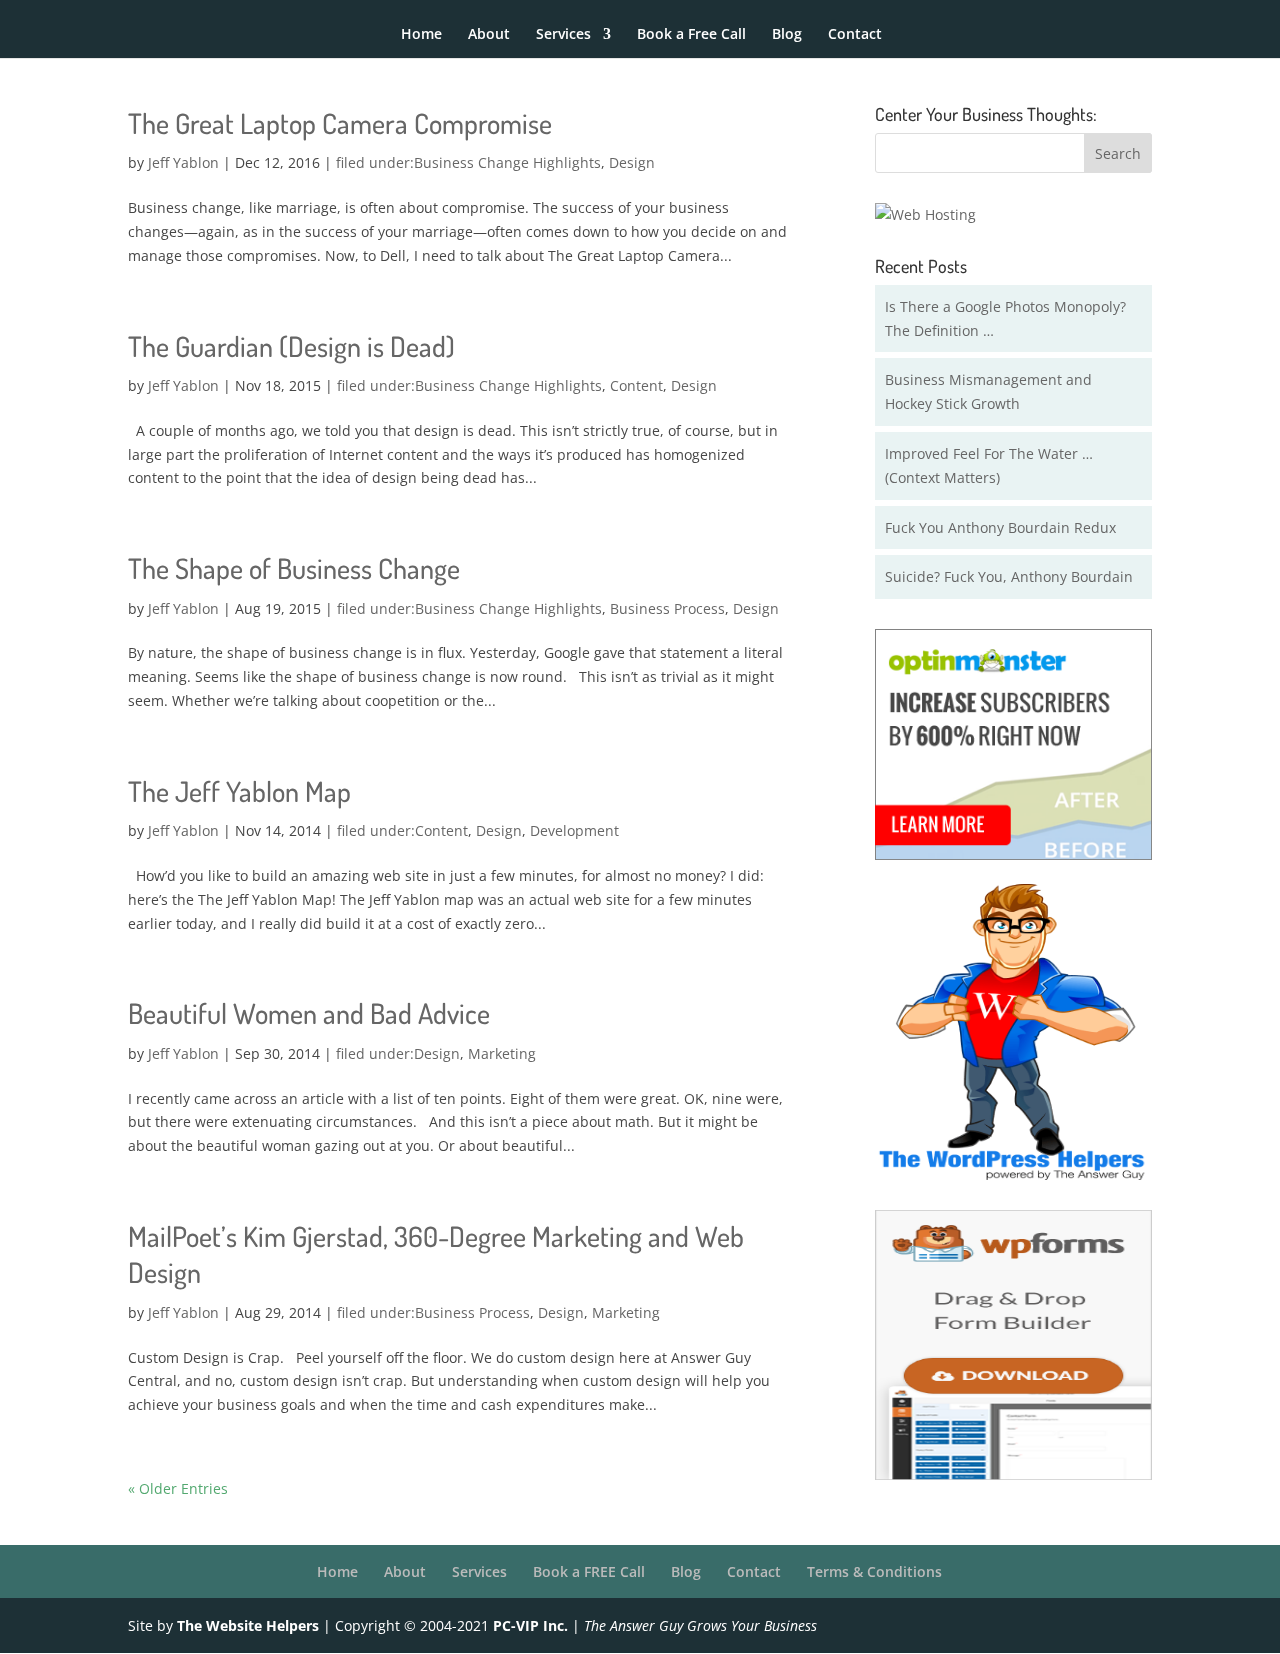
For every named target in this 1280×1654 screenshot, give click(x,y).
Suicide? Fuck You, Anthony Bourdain (1009, 576)
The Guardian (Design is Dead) (291, 346)
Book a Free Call (691, 35)
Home (421, 35)
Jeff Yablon (183, 162)
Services (563, 35)
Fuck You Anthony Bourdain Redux (1000, 527)
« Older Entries (178, 1488)
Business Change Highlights (507, 162)
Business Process (667, 608)
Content (636, 385)
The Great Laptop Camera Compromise (340, 123)
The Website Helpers (248, 1625)
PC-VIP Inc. (530, 1625)
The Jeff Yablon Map (239, 791)
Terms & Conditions (874, 1571)
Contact (855, 35)
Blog (787, 35)
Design (632, 162)
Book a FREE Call (589, 1571)
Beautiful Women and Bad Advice (309, 1013)
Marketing (502, 1053)
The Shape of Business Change (294, 568)
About (489, 35)
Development (574, 830)
